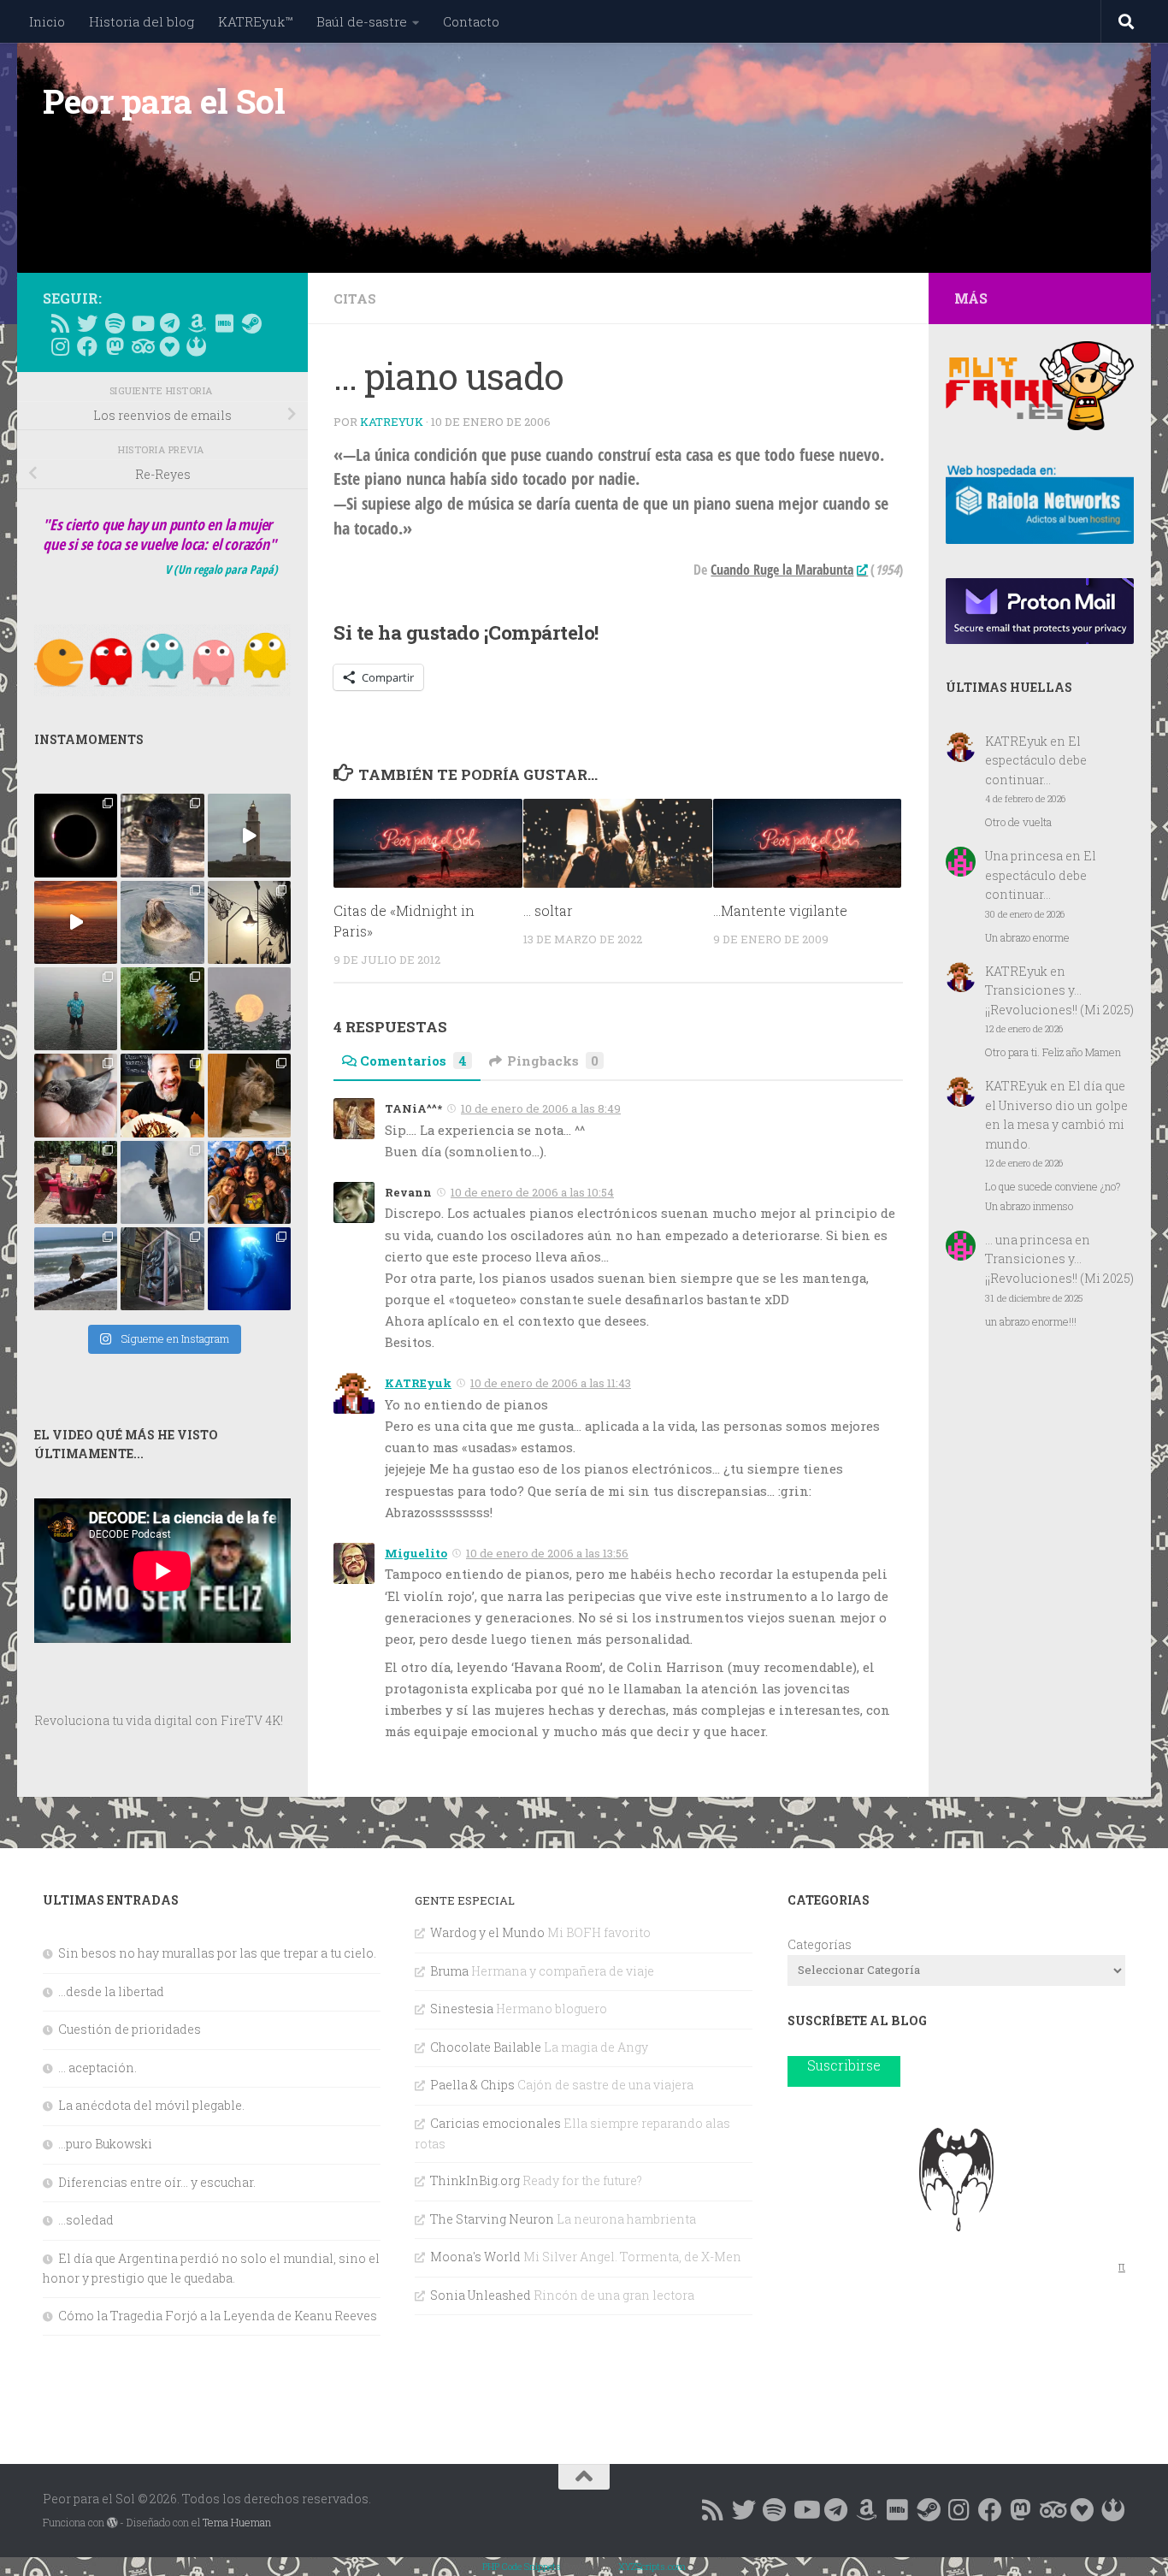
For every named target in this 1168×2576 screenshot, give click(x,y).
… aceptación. (97, 2068)
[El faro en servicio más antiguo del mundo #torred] (249, 835)
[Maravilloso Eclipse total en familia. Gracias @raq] (76, 835)
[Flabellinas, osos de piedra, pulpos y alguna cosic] (162, 1009)
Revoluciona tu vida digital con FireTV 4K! (159, 1720)
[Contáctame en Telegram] (169, 323)
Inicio (47, 21)
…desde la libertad (111, 1991)
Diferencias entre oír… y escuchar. (157, 2182)
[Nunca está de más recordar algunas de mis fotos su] (249, 1269)
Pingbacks (553, 1061)
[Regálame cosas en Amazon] (197, 323)
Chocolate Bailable (486, 2047)
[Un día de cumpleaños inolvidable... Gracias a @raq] (162, 1182)
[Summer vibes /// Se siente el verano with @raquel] (76, 1009)
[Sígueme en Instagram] (60, 346)
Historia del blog (142, 21)
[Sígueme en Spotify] (115, 323)
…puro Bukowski (105, 2144)
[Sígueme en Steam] (251, 323)
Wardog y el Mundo (487, 1932)
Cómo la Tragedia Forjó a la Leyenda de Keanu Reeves (218, 2316)
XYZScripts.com (652, 2566)
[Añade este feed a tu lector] (60, 323)
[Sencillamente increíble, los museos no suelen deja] (162, 1269)
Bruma (449, 1971)
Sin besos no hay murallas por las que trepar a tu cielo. (217, 1953)
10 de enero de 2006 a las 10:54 (532, 1192)
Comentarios (413, 1061)
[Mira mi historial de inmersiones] (169, 346)
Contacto (471, 21)
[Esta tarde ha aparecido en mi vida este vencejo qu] (76, 1095)
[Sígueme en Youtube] (142, 323)
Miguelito (416, 1553)
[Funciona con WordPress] (112, 2523)
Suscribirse (844, 2065)
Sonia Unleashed (481, 2295)
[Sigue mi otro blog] (197, 346)
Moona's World (475, 2257)
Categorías (820, 1944)
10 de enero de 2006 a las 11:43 (551, 1383)
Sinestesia (462, 2009)
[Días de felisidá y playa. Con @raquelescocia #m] (76, 1269)
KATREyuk (392, 422)
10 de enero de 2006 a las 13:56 (547, 1553)
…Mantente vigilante (780, 910)
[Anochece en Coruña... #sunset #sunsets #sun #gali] (76, 922)
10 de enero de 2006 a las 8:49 (541, 1108)
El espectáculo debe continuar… (1036, 760)
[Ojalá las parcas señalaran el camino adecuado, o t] (249, 1009)
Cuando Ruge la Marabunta (782, 570)
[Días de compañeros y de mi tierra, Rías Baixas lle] (76, 1182)
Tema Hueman (237, 2522)
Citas (355, 298)
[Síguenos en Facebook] (87, 346)
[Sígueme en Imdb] (224, 323)
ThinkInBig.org (475, 2180)
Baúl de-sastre (362, 21)
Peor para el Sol (164, 101)
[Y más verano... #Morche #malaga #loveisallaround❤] (249, 922)
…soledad (86, 2220)
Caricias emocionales (496, 2123)
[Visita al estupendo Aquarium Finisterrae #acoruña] (162, 922)
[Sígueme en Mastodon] (115, 346)
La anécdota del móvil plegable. (151, 2105)
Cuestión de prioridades (130, 2029)
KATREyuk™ (255, 21)
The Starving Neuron (492, 2219)
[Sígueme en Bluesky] (87, 323)
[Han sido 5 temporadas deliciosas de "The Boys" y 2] (249, 1182)
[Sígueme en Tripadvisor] (142, 346)
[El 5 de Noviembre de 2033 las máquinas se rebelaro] (162, 1095)
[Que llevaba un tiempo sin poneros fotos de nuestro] (249, 1095)
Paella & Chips (472, 2085)
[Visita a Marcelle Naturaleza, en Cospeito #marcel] (162, 835)
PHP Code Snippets (522, 2566)
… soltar (548, 910)
